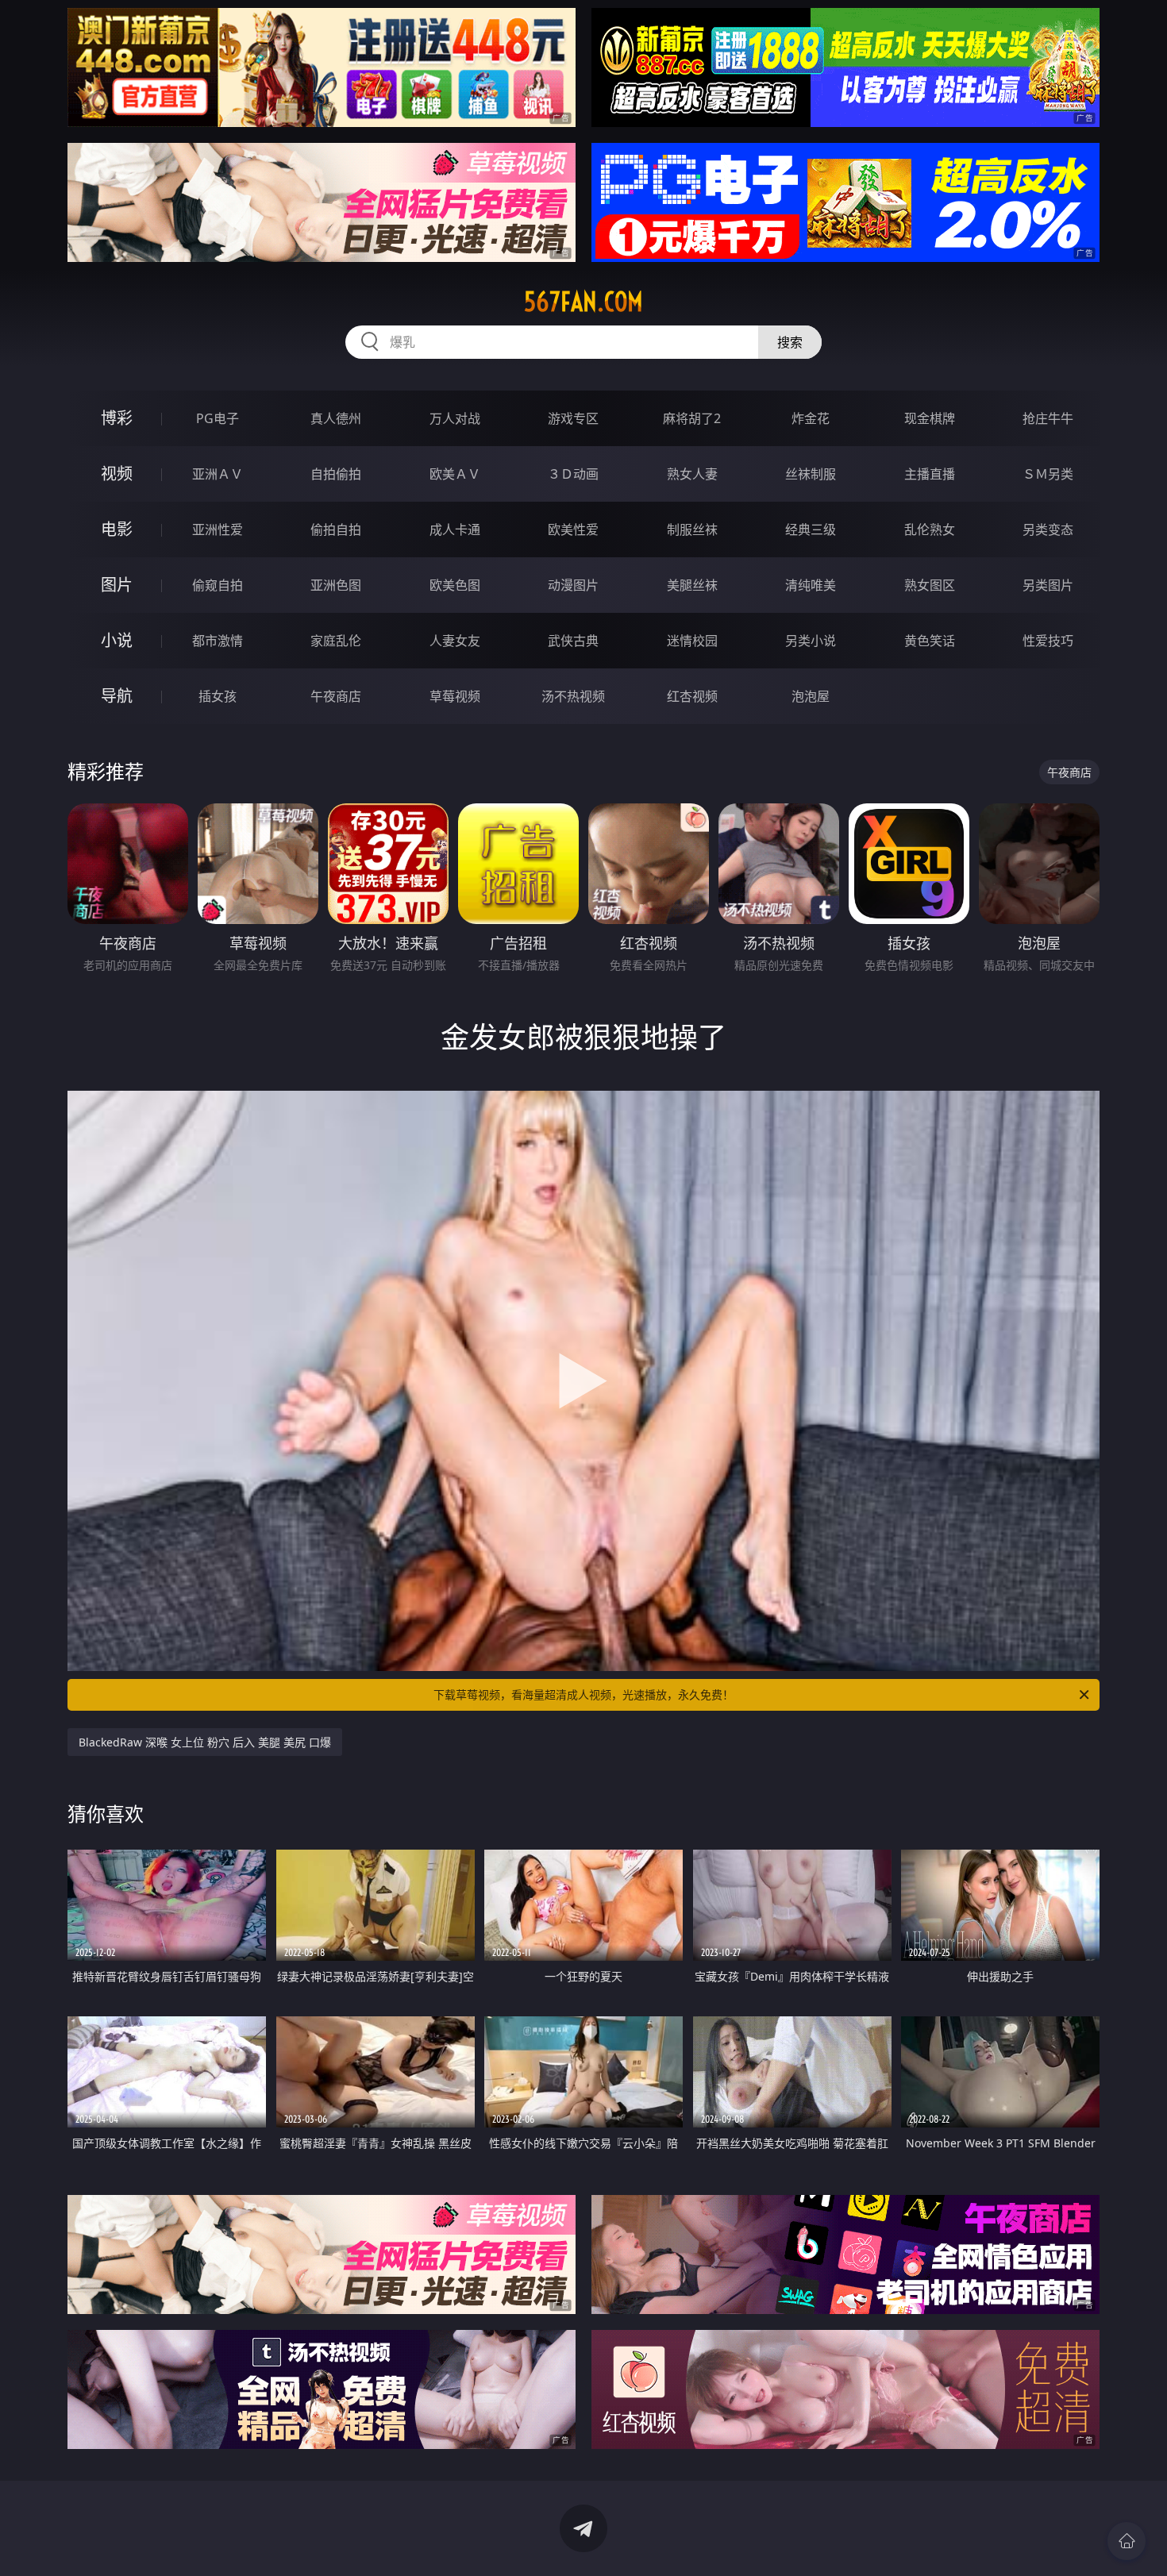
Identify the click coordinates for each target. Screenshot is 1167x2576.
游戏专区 (573, 418)
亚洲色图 (336, 585)
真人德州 (336, 418)
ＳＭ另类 (1048, 474)
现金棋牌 (930, 418)
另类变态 (1048, 529)
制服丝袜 (692, 529)
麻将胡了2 (692, 418)
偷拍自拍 (336, 529)
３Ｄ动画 (573, 474)
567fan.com (583, 302)
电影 (117, 529)
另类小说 (811, 641)
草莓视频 (455, 696)
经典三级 (811, 529)
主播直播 (930, 474)
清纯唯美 (811, 585)
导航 (117, 696)
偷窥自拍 (218, 585)
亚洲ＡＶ (218, 474)
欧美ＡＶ (455, 474)
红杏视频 (692, 696)
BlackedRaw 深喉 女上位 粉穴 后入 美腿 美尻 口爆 (205, 1742)
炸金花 (811, 418)
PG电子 (218, 418)
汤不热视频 (573, 696)
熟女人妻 (692, 474)
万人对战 (455, 418)
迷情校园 (692, 641)
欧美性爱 (573, 529)
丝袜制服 (811, 474)
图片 (117, 585)
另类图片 (1048, 585)
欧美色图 (455, 585)
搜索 (790, 342)
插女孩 (218, 696)
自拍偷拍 (336, 474)
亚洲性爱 (218, 529)
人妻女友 (455, 641)
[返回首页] (1127, 2541)
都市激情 (218, 641)
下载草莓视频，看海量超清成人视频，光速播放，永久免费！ (583, 1694)
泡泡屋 (811, 696)
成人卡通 (455, 529)
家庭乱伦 (336, 641)
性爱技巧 (1048, 641)
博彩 (117, 418)
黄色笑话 (930, 641)
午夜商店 (336, 696)
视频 (117, 474)
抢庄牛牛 (1048, 418)
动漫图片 (573, 585)
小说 (117, 640)
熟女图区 (930, 585)
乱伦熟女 (930, 529)
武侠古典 (573, 641)
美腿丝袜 (692, 585)
